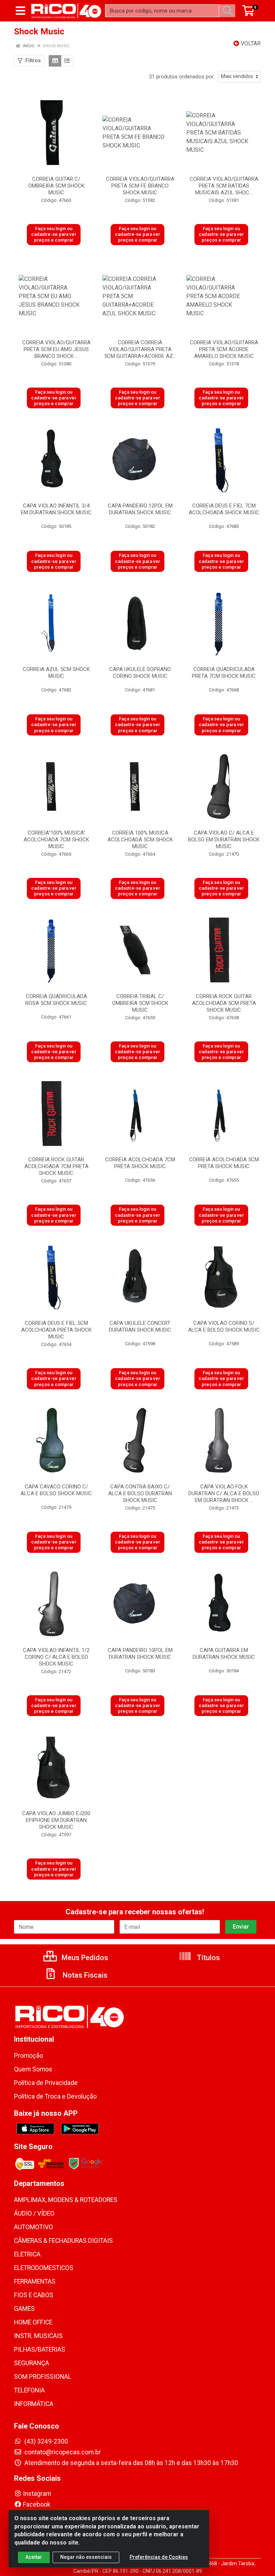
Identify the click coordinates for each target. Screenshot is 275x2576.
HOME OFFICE (33, 2322)
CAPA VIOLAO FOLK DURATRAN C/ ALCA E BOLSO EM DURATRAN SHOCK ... (224, 1493)
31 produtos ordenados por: (182, 77)
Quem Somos (33, 2069)
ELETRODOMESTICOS (44, 2268)
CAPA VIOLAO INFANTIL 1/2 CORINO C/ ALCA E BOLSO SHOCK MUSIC (56, 1657)
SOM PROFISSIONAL (43, 2377)
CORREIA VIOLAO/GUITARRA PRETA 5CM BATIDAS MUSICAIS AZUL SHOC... (224, 186)
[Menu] (20, 11)
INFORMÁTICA (34, 2404)
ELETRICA (27, 2254)
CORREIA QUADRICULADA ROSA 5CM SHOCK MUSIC (56, 1000)
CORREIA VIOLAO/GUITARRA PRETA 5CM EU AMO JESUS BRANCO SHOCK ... (56, 349)
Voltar (250, 43)
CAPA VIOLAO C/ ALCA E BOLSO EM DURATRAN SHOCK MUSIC (224, 840)
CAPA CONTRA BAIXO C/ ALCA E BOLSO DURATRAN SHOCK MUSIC (140, 1493)
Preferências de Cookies (159, 2557)
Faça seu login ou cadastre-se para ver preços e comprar (54, 234)
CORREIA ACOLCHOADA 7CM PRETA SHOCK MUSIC (140, 1163)
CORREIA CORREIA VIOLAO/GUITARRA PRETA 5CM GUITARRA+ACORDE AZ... (140, 349)
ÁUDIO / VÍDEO (34, 2213)
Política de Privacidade (46, 2083)
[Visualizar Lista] (67, 61)
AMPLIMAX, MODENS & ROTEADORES (66, 2200)
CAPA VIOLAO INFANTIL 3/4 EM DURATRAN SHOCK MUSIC (56, 509)
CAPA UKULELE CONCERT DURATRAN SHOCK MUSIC (140, 1326)
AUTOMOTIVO (33, 2227)
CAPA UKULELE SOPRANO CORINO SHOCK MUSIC (140, 673)
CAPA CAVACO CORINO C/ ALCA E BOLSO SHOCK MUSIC (56, 1490)
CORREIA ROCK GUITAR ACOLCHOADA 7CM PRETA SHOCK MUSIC (56, 1166)
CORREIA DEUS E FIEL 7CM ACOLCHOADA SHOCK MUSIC (224, 509)
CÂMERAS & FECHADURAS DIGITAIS (63, 2241)
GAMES (24, 2309)
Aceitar (34, 2557)
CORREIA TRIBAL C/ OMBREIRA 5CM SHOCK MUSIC (140, 1003)
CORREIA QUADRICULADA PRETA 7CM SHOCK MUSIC (224, 673)
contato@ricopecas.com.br (62, 2452)
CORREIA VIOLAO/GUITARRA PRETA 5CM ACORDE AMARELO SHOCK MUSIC (224, 349)
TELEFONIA (29, 2390)
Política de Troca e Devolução (55, 2096)
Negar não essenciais (86, 2557)
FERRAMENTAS (35, 2281)
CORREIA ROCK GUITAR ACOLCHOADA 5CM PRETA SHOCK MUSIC (224, 1003)
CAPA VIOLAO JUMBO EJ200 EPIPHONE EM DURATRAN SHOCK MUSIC (56, 1820)
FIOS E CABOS (34, 2295)
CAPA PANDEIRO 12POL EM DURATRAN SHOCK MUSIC (140, 509)
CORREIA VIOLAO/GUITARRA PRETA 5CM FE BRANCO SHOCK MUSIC (140, 186)
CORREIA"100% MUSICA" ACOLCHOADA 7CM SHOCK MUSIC (56, 840)
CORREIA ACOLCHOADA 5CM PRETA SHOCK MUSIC (224, 1163)
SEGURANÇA (32, 2363)
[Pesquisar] (229, 11)
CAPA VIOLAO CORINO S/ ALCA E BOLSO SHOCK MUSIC (224, 1326)
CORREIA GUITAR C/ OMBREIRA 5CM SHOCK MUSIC (56, 186)
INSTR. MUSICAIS (38, 2336)
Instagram (37, 2494)
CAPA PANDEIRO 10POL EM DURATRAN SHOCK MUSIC (140, 1654)
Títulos (208, 1958)
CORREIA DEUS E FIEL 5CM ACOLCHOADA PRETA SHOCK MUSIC (56, 1330)
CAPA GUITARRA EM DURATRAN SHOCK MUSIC (224, 1654)
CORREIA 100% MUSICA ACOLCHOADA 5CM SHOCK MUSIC (140, 840)
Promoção (28, 2056)
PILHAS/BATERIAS (40, 2349)
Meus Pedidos (84, 1958)
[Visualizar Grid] (55, 61)
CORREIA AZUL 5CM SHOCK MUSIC (56, 673)
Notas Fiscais (84, 1975)
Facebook (37, 2504)
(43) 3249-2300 (45, 2441)
